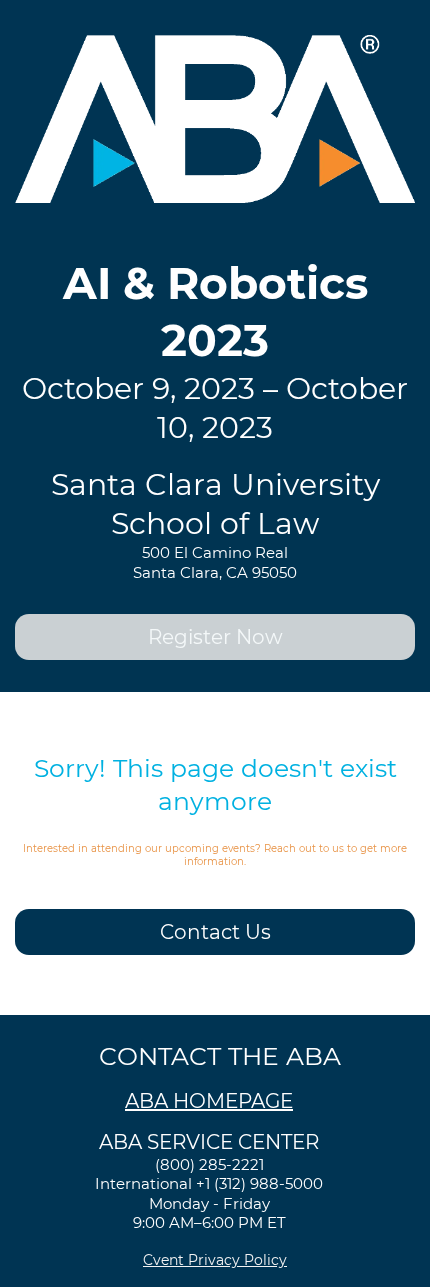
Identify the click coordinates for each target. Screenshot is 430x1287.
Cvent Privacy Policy (215, 1260)
